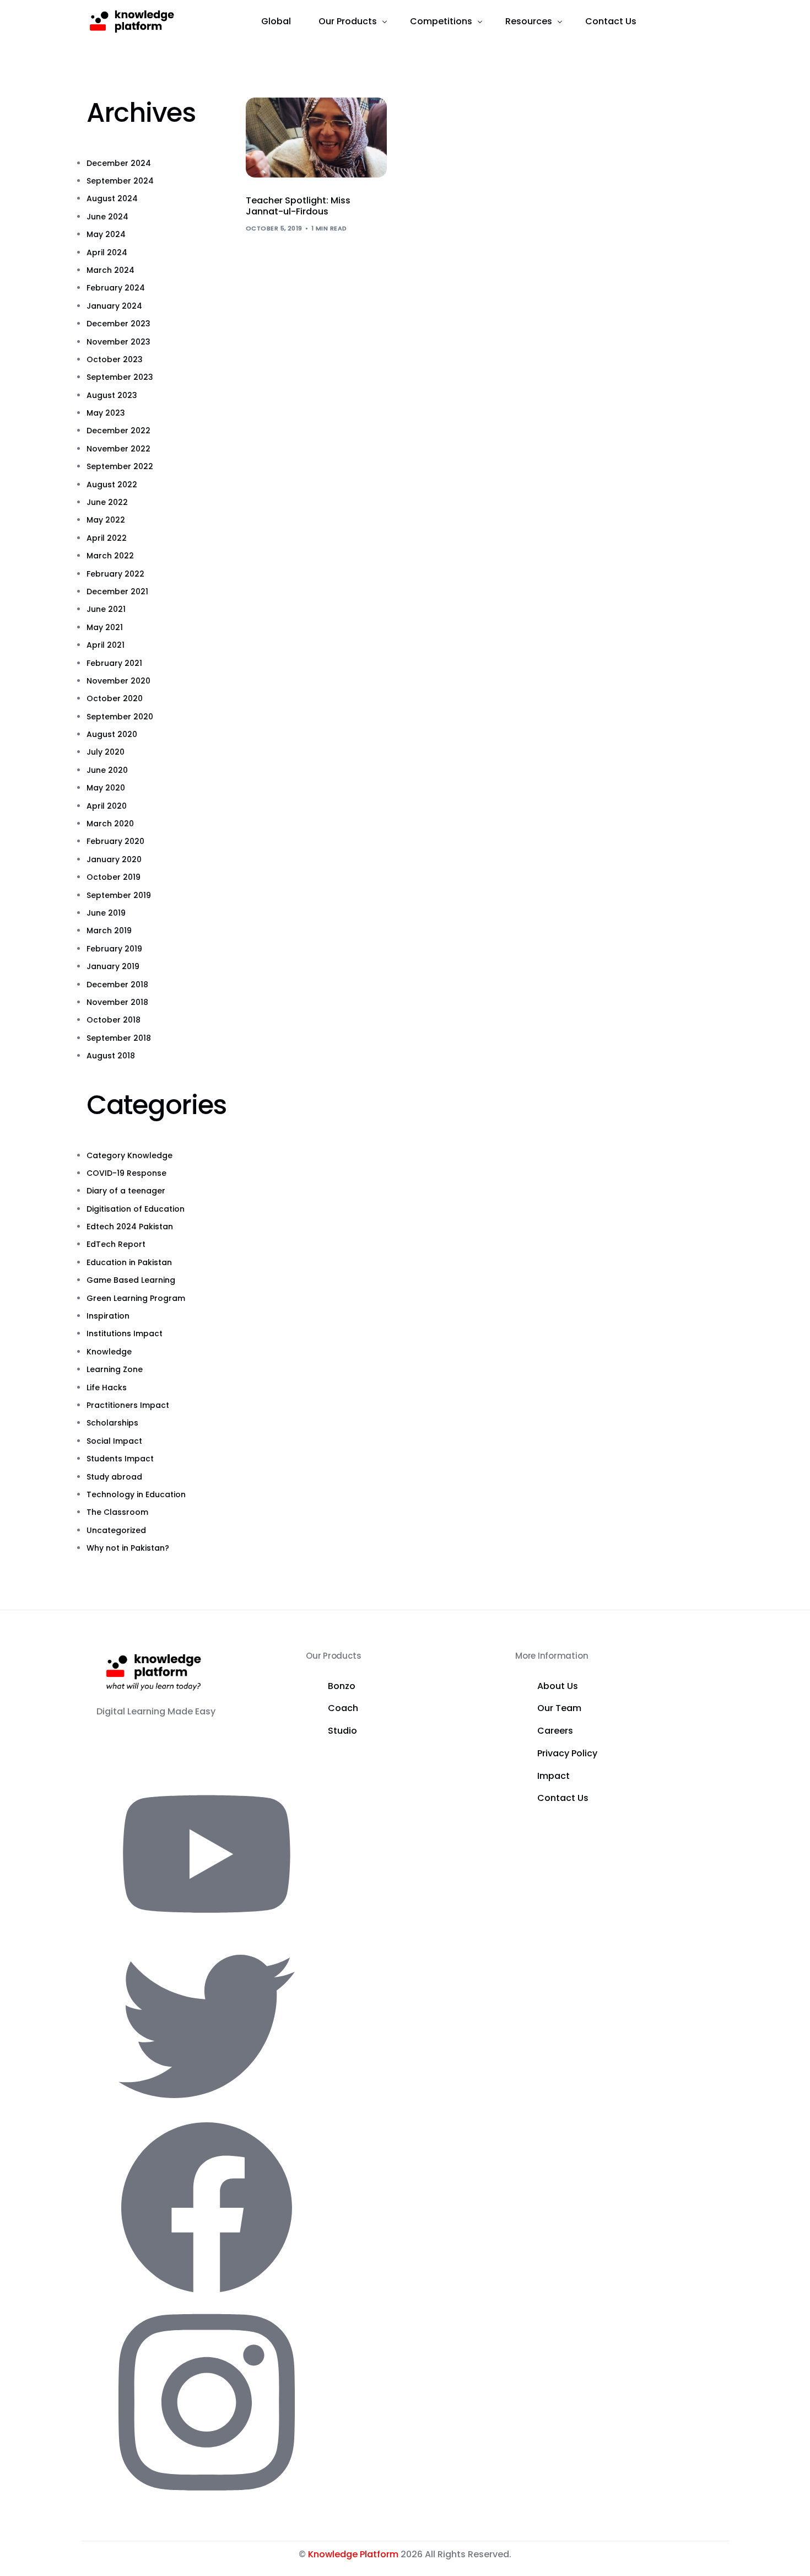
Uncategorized (116, 1530)
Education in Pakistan (129, 1262)
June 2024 (107, 217)
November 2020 (118, 681)
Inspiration (108, 1316)
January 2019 (113, 966)
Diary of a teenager (126, 1191)
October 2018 (114, 1020)
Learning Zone (115, 1369)
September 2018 (119, 1038)
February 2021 (114, 663)
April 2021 (106, 645)
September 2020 (120, 717)
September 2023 (120, 377)
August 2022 (112, 485)
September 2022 (120, 466)
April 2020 (107, 806)
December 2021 (117, 591)
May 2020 (106, 788)
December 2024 (119, 163)
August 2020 (112, 734)
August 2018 (111, 1056)
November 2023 (118, 342)
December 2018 (117, 985)
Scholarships (112, 1423)
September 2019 (119, 895)
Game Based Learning (131, 1280)
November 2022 (118, 449)
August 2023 (112, 395)
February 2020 (115, 841)
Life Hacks (107, 1388)
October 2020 (115, 698)
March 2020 (110, 824)
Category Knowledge (129, 1155)
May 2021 (105, 627)
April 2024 (107, 252)
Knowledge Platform (353, 2554)
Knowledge (109, 1352)
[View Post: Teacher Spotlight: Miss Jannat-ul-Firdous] (316, 138)
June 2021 (106, 609)
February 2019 (114, 949)
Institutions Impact (125, 1333)
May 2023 (106, 413)
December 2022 (118, 431)
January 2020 (114, 859)
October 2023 (115, 359)
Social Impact (114, 1441)
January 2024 (114, 306)
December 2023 (118, 324)
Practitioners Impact (128, 1405)
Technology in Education (136, 1494)
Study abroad (114, 1477)
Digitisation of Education (136, 1209)
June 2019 (106, 913)
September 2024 (120, 181)
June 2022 (107, 502)
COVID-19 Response (126, 1173)
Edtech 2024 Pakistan (130, 1227)
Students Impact (120, 1459)
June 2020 (107, 770)
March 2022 (110, 556)
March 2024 (110, 270)
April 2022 (107, 538)
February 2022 (115, 574)
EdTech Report (116, 1244)
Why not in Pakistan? (128, 1548)
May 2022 (106, 520)
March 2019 (109, 931)
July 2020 (106, 752)
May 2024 (106, 234)
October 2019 (114, 877)
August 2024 (112, 198)
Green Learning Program (136, 1298)
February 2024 (116, 288)
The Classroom (117, 1512)
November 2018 (117, 1002)
